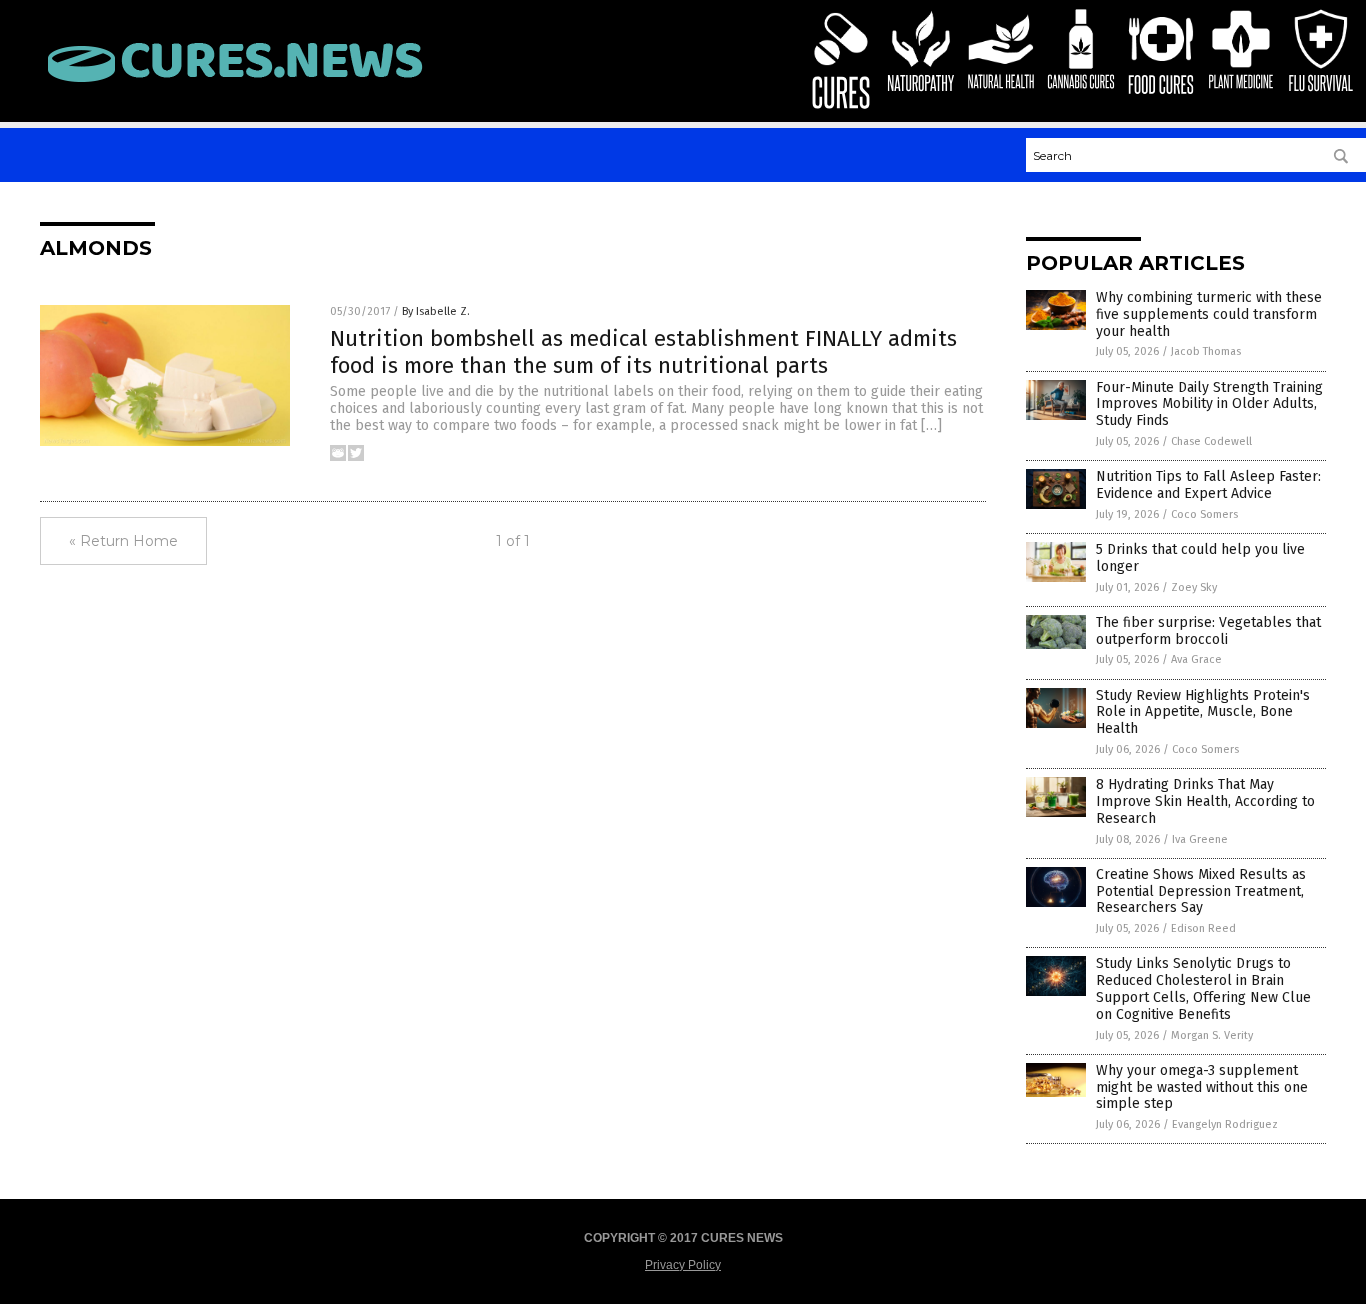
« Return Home (123, 541)
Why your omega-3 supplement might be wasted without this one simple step (1202, 1087)
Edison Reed (1203, 928)
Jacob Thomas (1206, 351)
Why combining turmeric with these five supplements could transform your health (1209, 314)
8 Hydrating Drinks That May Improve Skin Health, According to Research (1205, 801)
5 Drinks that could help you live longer (1200, 558)
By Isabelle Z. (436, 311)
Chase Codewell (1211, 441)
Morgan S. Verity (1212, 1035)
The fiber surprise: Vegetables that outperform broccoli (1208, 631)
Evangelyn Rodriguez (1225, 1124)
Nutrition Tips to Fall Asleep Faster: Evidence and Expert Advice (1208, 485)
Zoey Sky (1194, 587)
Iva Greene (1200, 839)
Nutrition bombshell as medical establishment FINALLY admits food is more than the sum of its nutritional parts (643, 351)
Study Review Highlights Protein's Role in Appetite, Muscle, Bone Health (1203, 712)
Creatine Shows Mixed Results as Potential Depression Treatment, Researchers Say (1201, 891)
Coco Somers (1204, 514)
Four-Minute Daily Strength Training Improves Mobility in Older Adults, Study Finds (1209, 404)
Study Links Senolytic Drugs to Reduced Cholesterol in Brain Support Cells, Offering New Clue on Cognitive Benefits (1203, 988)
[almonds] (235, 83)
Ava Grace (1196, 659)
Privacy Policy (683, 1265)
